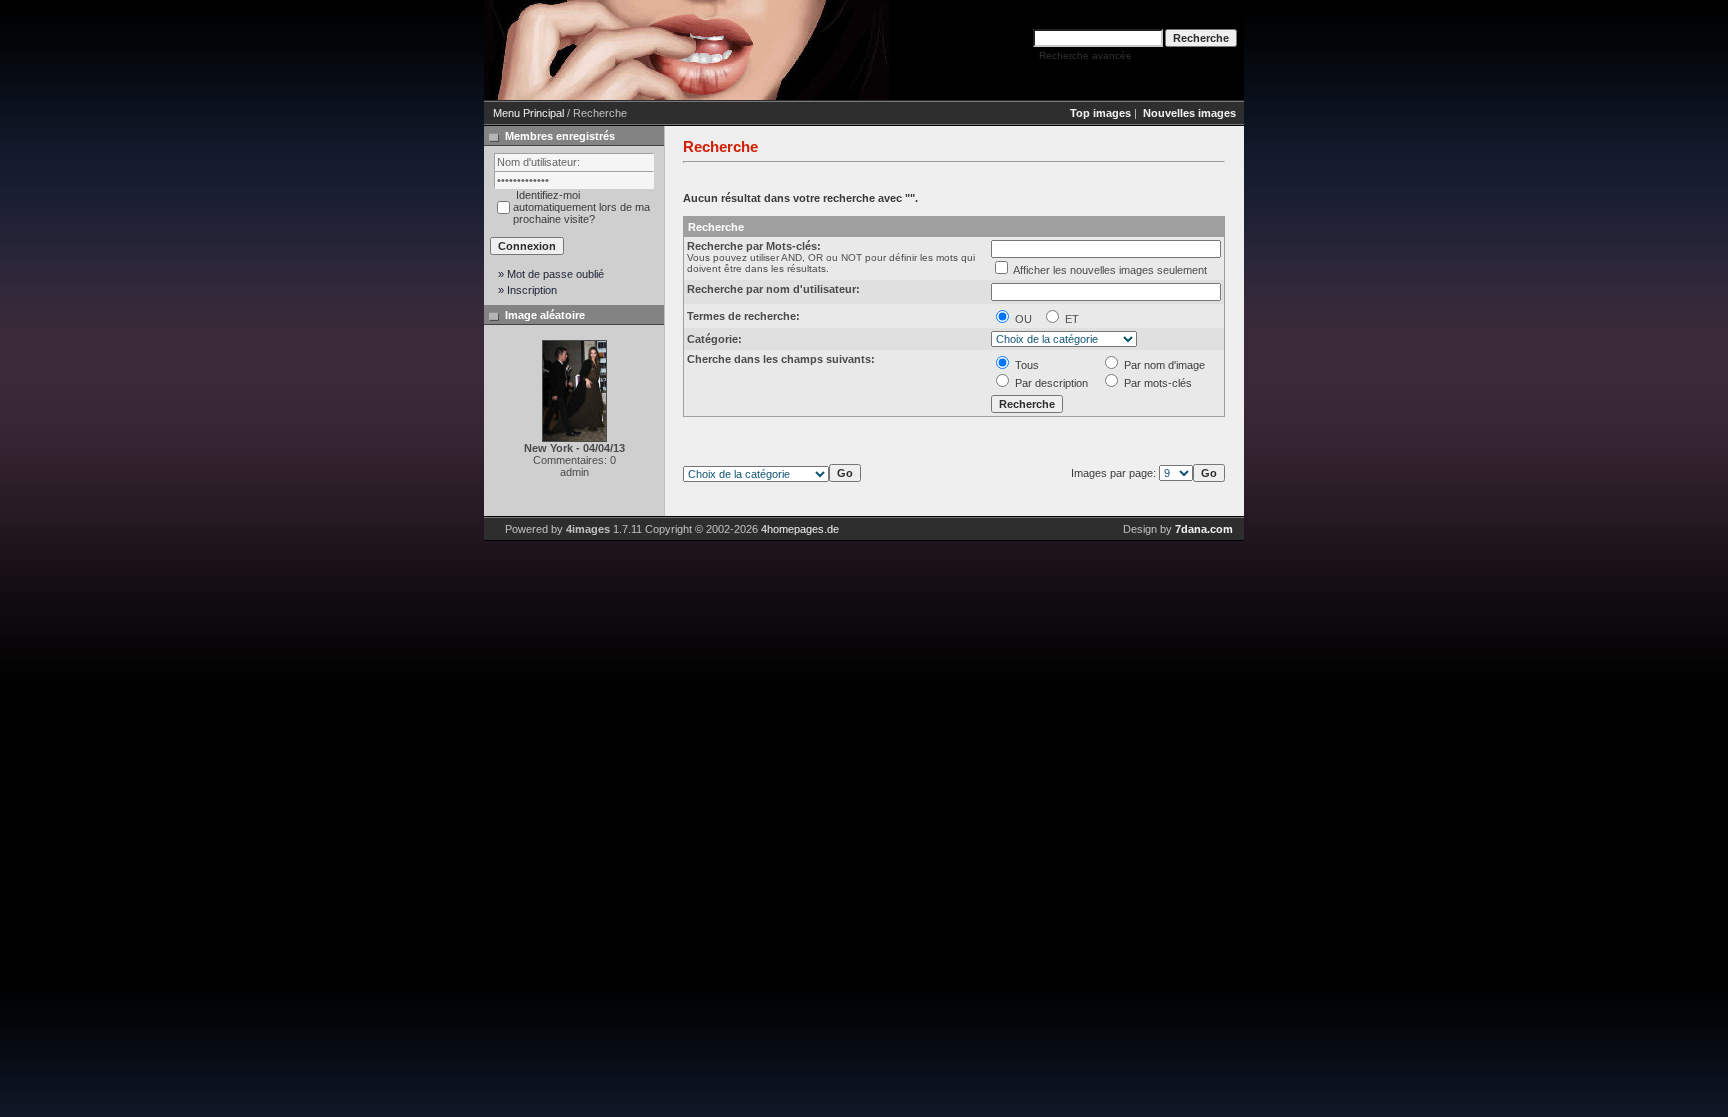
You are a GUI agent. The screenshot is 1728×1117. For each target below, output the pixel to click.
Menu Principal (528, 113)
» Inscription (527, 290)
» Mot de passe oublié (551, 274)
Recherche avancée (1085, 55)
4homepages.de (800, 529)
